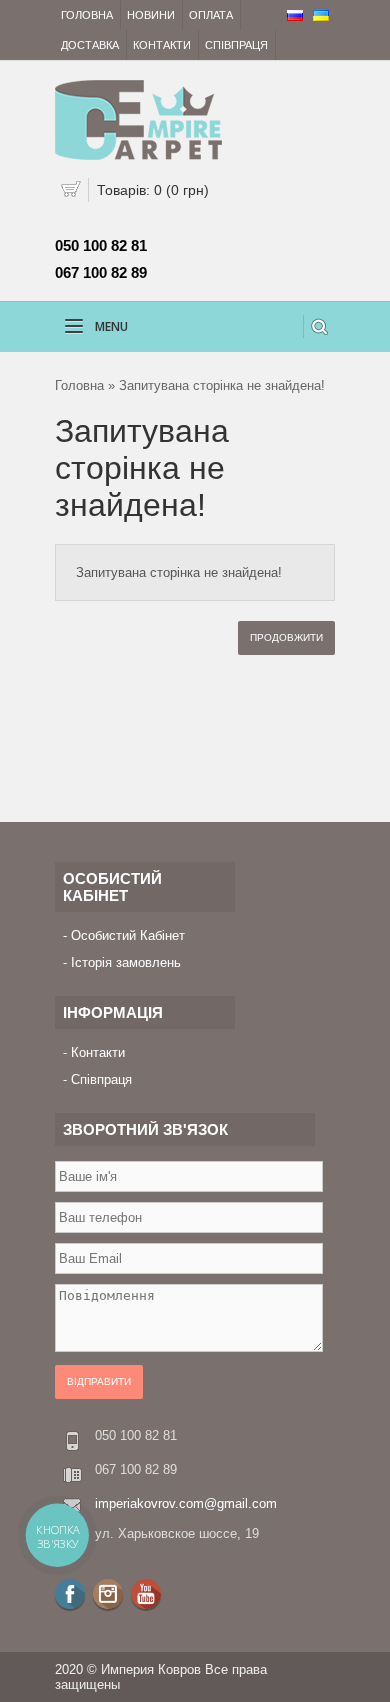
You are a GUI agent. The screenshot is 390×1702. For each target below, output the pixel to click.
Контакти (162, 45)
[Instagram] (108, 1594)
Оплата (211, 15)
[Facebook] (70, 1594)
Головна (87, 15)
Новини (151, 15)
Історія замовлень (126, 962)
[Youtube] (146, 1594)
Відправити (99, 1381)
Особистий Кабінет (128, 935)
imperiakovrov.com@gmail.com (186, 1503)
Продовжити (286, 637)
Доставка (90, 45)
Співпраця (236, 45)
